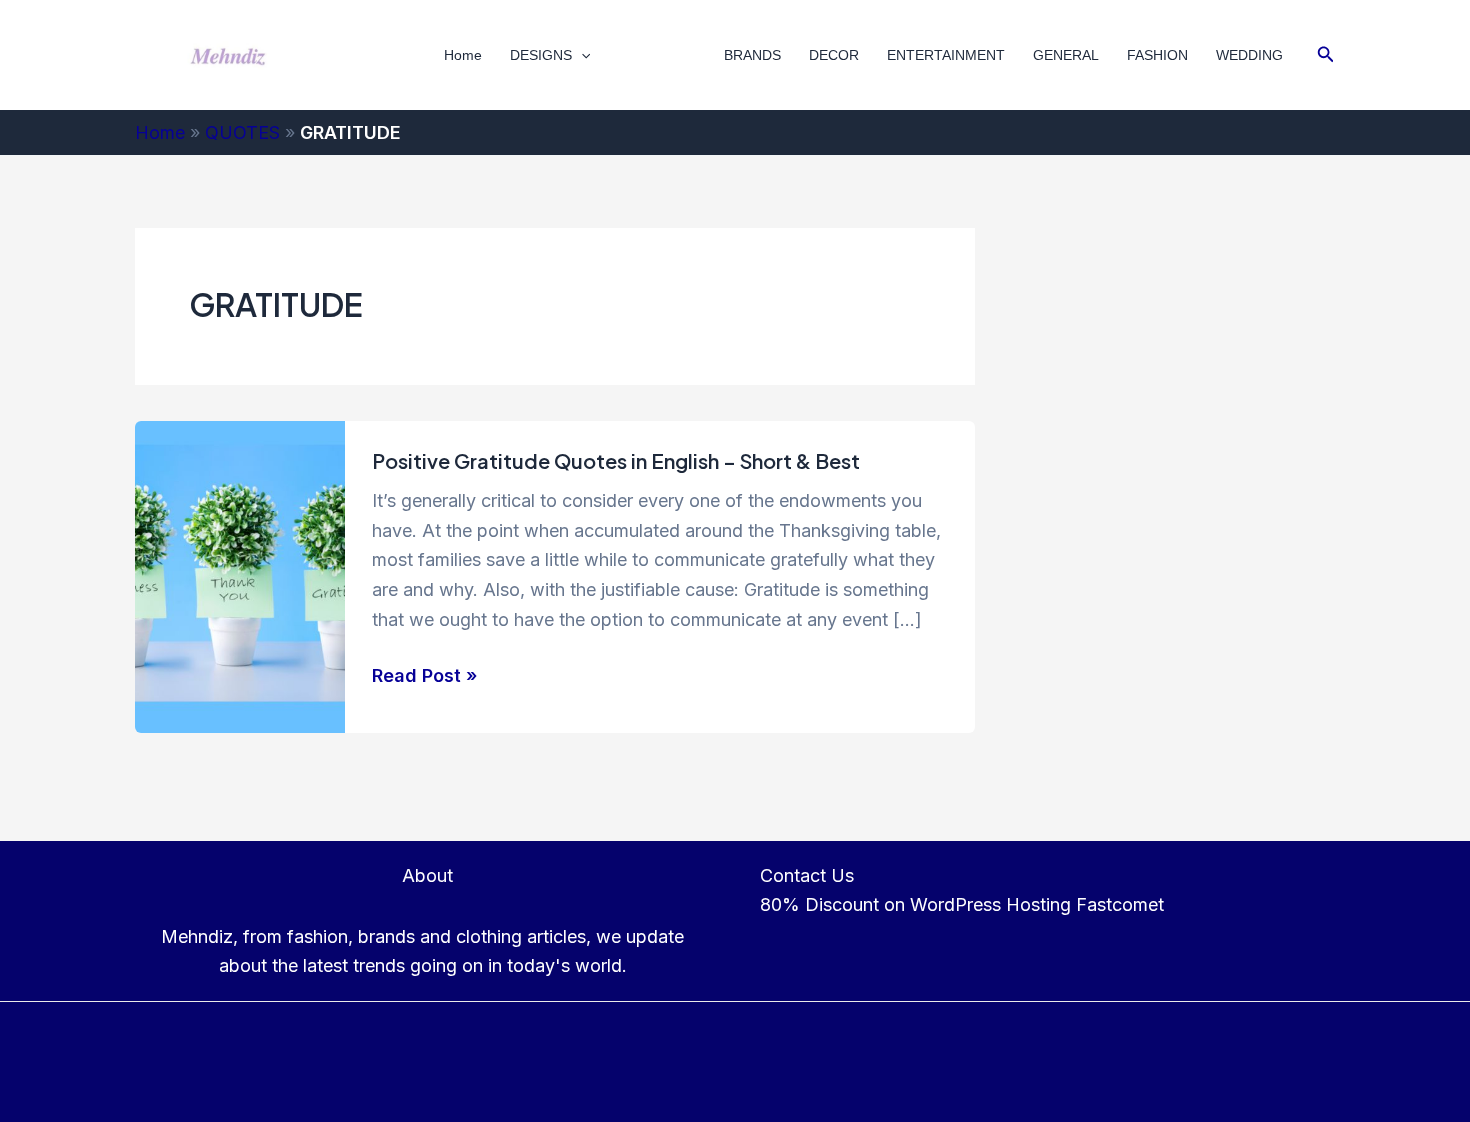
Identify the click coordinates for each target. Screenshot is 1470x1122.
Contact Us (807, 875)
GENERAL (1066, 55)
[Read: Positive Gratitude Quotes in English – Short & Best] (240, 575)
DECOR (834, 55)
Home (463, 55)
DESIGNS (541, 55)
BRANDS (752, 55)
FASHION (1157, 55)
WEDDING (1249, 55)
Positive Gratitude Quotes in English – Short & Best (616, 460)
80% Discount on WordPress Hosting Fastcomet (962, 904)
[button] (581, 55)
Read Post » (424, 677)
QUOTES (647, 55)
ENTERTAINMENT (946, 55)
